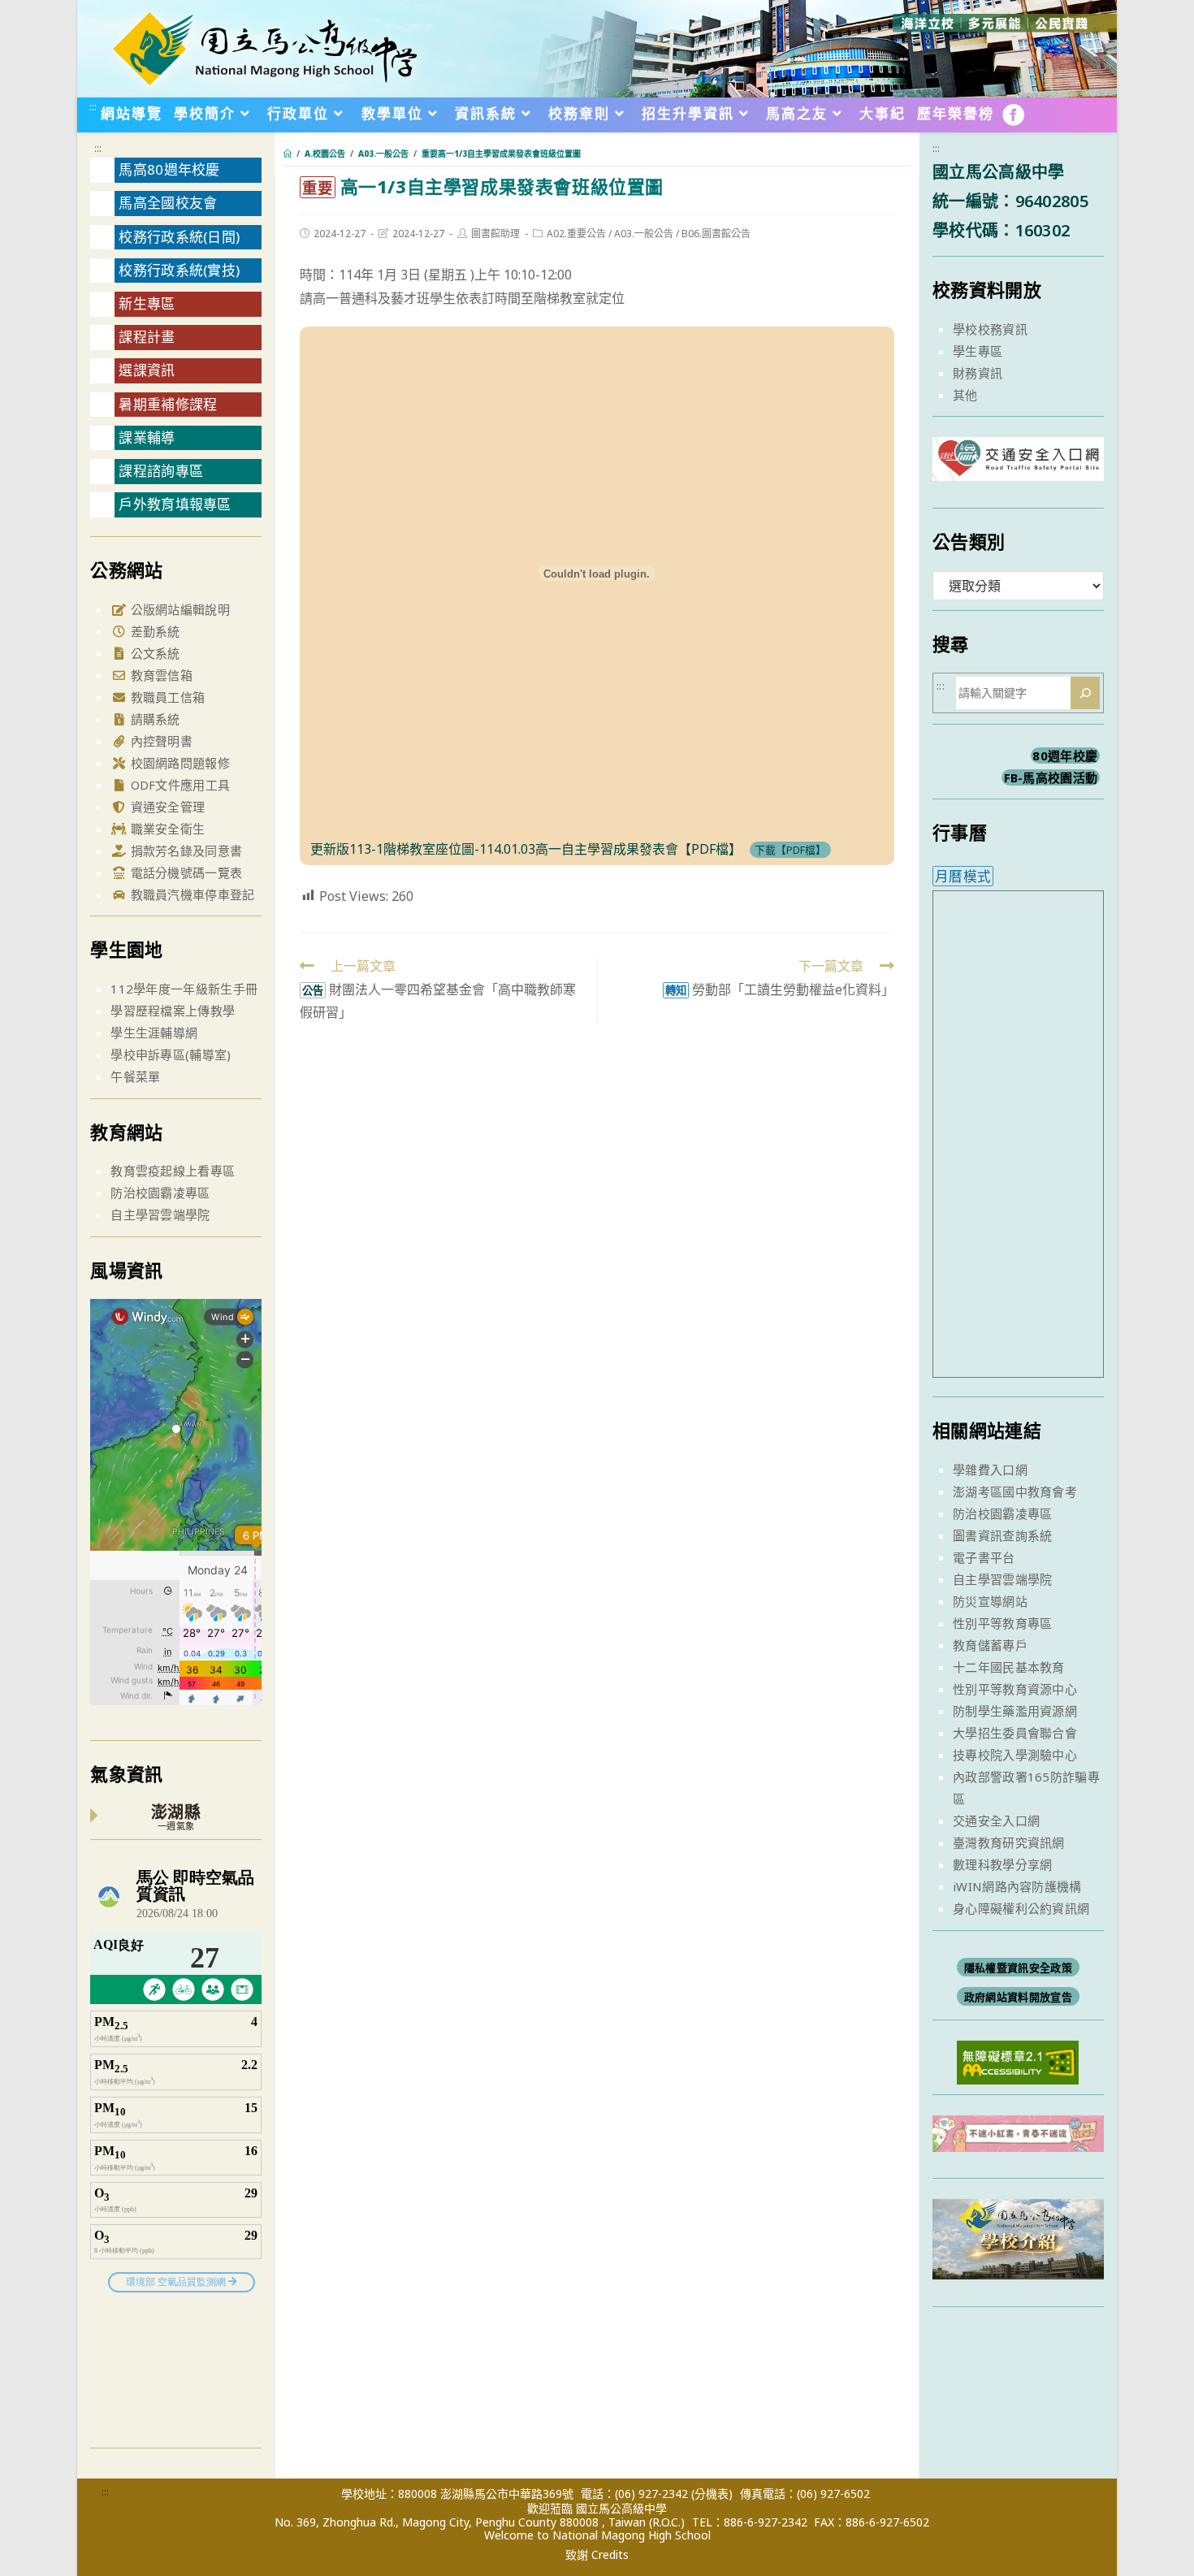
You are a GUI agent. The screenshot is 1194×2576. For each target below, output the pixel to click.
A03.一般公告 (644, 234)
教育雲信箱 (160, 675)
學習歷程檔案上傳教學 (173, 1011)
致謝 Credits (597, 2555)
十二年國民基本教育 (1009, 1667)
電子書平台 (984, 1557)
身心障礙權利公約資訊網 (1021, 1908)
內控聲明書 (160, 741)
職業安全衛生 (166, 829)
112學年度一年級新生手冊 (184, 989)
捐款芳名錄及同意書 (184, 851)
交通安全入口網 (996, 1821)
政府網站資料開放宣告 (1018, 1997)
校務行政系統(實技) (179, 270)
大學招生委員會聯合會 (1015, 1733)
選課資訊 (147, 370)
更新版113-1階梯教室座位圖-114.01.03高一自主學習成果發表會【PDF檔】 (526, 849)
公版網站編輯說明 (178, 609)
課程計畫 (147, 337)
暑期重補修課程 (168, 404)
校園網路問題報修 (178, 763)
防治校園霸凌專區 (160, 1193)
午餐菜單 (135, 1076)
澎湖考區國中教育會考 (1015, 1491)
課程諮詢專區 (161, 471)
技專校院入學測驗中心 (1015, 1755)
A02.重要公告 (576, 234)
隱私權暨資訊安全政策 (1018, 1968)
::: (93, 106)
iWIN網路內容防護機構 (1017, 1886)
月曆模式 (963, 876)
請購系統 (154, 719)
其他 (965, 395)
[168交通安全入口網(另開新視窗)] (1018, 466)
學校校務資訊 (990, 329)
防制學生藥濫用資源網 (1015, 1711)
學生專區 (978, 351)
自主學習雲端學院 (160, 1214)
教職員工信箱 (166, 697)
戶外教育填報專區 (175, 504)
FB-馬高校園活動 (1051, 777)
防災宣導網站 (990, 1601)
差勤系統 (154, 631)
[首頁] (288, 154)
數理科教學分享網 (1002, 1864)
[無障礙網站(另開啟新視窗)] (1018, 2061)
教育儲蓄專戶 (990, 1645)
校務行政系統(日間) (179, 237)
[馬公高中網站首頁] (264, 47)
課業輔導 (147, 437)
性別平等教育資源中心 (1015, 1689)
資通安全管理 (166, 807)
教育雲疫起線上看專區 (173, 1171)
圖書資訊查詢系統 (1002, 1535)
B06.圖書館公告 (716, 234)
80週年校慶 (1065, 755)
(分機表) (712, 2494)
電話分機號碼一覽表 (184, 872)
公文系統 (154, 653)
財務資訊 (978, 373)
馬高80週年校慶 (169, 169)
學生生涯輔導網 (154, 1033)
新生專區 (147, 303)
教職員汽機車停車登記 (190, 894)
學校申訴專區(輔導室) (171, 1054)
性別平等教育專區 (1002, 1623)
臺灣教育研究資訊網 (1009, 1842)
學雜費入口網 (990, 1470)
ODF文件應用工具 (178, 785)
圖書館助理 (495, 234)
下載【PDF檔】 (790, 850)
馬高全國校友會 (168, 203)
